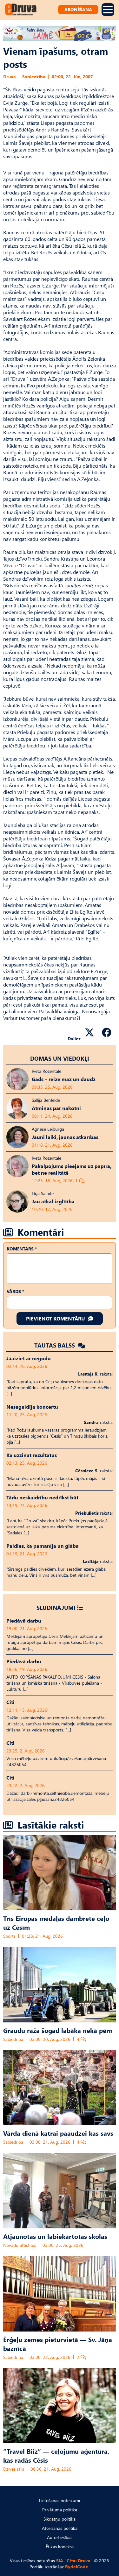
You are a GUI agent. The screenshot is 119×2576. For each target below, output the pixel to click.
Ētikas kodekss (60, 2547)
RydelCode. (77, 2567)
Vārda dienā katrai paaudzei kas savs (58, 2133)
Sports (9, 1936)
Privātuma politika (60, 2510)
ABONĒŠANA (78, 9)
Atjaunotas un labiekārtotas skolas (55, 2236)
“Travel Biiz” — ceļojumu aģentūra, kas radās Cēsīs (56, 2455)
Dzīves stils (14, 2469)
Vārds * (15, 1291)
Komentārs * (22, 1249)
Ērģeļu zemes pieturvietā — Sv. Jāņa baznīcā (58, 2344)
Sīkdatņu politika (60, 2519)
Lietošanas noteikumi (60, 2500)
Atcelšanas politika (60, 2528)
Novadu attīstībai (20, 2245)
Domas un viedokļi (60, 1058)
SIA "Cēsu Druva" (74, 2561)
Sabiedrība (34, 77)
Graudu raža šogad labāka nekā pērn (58, 2030)
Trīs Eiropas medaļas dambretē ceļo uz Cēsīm (56, 1922)
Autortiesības (60, 2537)
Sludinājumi (56, 1607)
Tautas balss (55, 1345)
